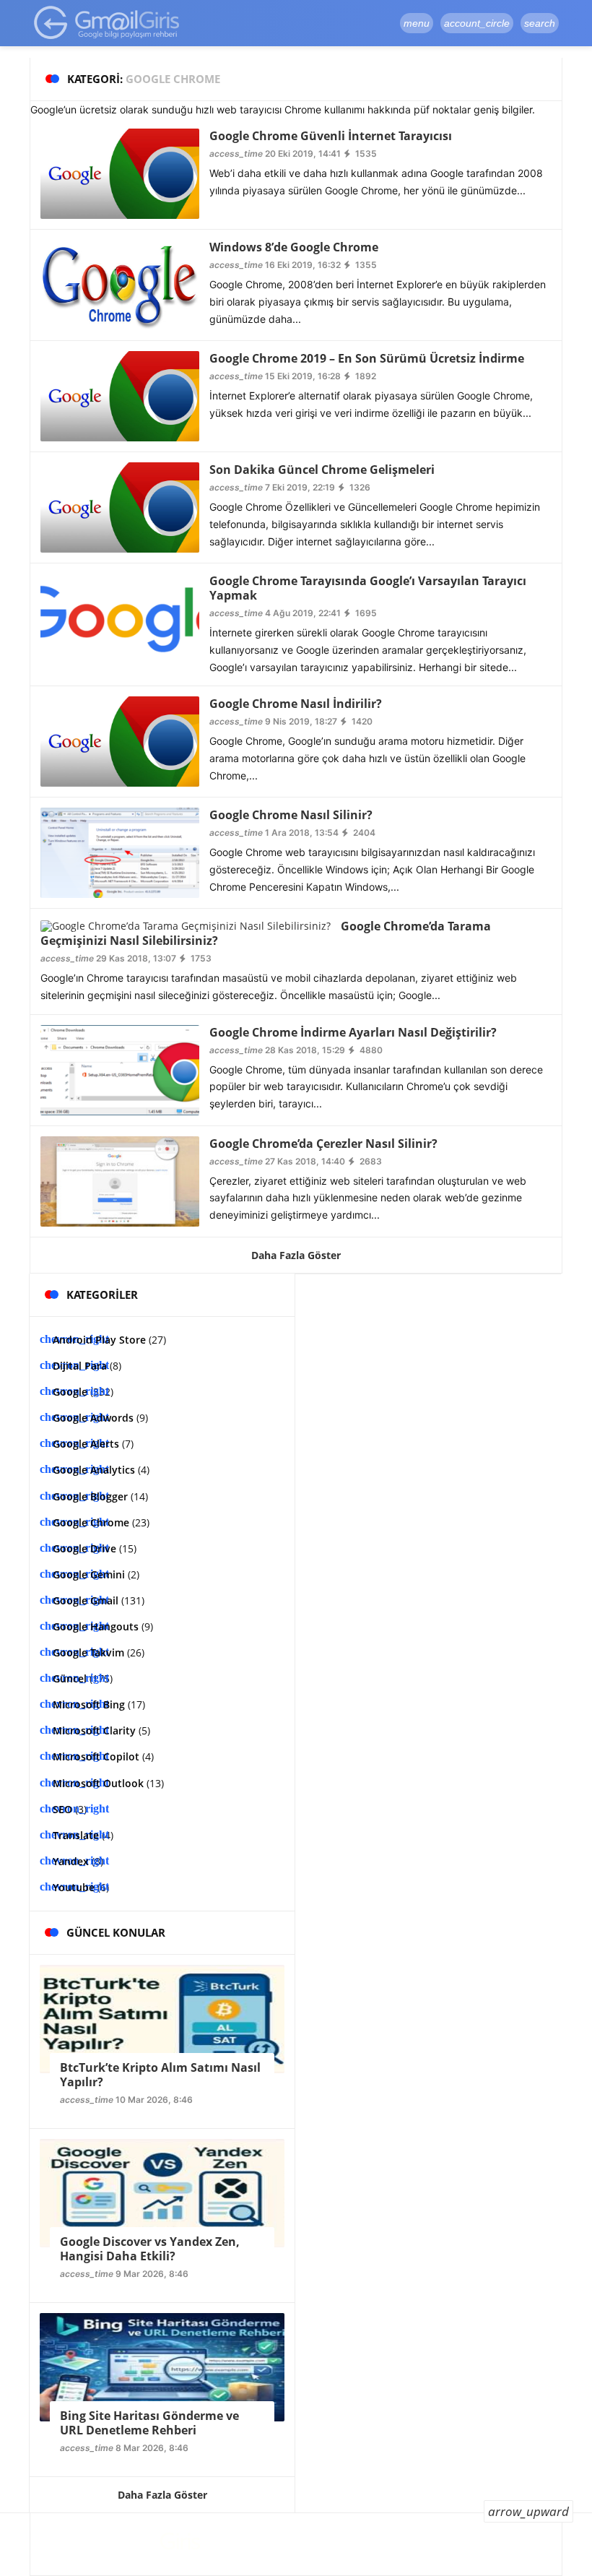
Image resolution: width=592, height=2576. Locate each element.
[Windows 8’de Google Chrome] (120, 284)
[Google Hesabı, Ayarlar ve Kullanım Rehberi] (107, 22)
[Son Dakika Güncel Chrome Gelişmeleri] (120, 506)
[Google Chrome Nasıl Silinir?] (120, 852)
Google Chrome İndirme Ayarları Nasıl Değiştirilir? (353, 1032)
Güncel (70, 1678)
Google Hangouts (96, 1626)
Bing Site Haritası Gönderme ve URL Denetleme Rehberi (149, 2423)
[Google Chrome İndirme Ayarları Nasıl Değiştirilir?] (120, 1069)
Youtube (74, 1887)
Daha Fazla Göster (296, 1255)
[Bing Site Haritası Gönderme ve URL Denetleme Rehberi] (162, 2366)
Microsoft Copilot (96, 1756)
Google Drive (84, 1548)
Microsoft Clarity (94, 1730)
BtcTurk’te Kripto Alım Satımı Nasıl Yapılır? (160, 2075)
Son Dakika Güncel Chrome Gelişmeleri (322, 470)
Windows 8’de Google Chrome (294, 247)
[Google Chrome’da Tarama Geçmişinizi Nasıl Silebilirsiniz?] (186, 924)
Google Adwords (93, 1418)
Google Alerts (86, 1444)
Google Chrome (91, 1522)
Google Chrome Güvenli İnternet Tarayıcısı (331, 136)
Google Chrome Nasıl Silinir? (291, 815)
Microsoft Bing (89, 1704)
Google (70, 1392)
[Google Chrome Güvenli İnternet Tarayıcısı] (120, 172)
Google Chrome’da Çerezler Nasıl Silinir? (323, 1144)
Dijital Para (80, 1366)
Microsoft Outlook (98, 1783)
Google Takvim (88, 1652)
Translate (76, 1835)
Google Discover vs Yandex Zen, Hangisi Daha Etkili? (150, 2249)
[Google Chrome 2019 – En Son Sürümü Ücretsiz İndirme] (120, 395)
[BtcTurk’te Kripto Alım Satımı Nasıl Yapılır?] (162, 2018)
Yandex (71, 1861)
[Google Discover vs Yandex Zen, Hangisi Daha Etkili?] (162, 2192)
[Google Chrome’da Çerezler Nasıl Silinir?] (120, 1180)
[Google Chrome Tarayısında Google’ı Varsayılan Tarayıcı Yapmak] (120, 617)
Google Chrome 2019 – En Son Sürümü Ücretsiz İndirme (367, 358)
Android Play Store (99, 1340)
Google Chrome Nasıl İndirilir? (296, 704)
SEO (62, 1809)
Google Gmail (86, 1600)
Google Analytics (94, 1470)
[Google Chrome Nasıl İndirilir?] (120, 741)
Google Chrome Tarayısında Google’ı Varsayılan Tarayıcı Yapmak (368, 588)
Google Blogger (90, 1496)
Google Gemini (89, 1574)
